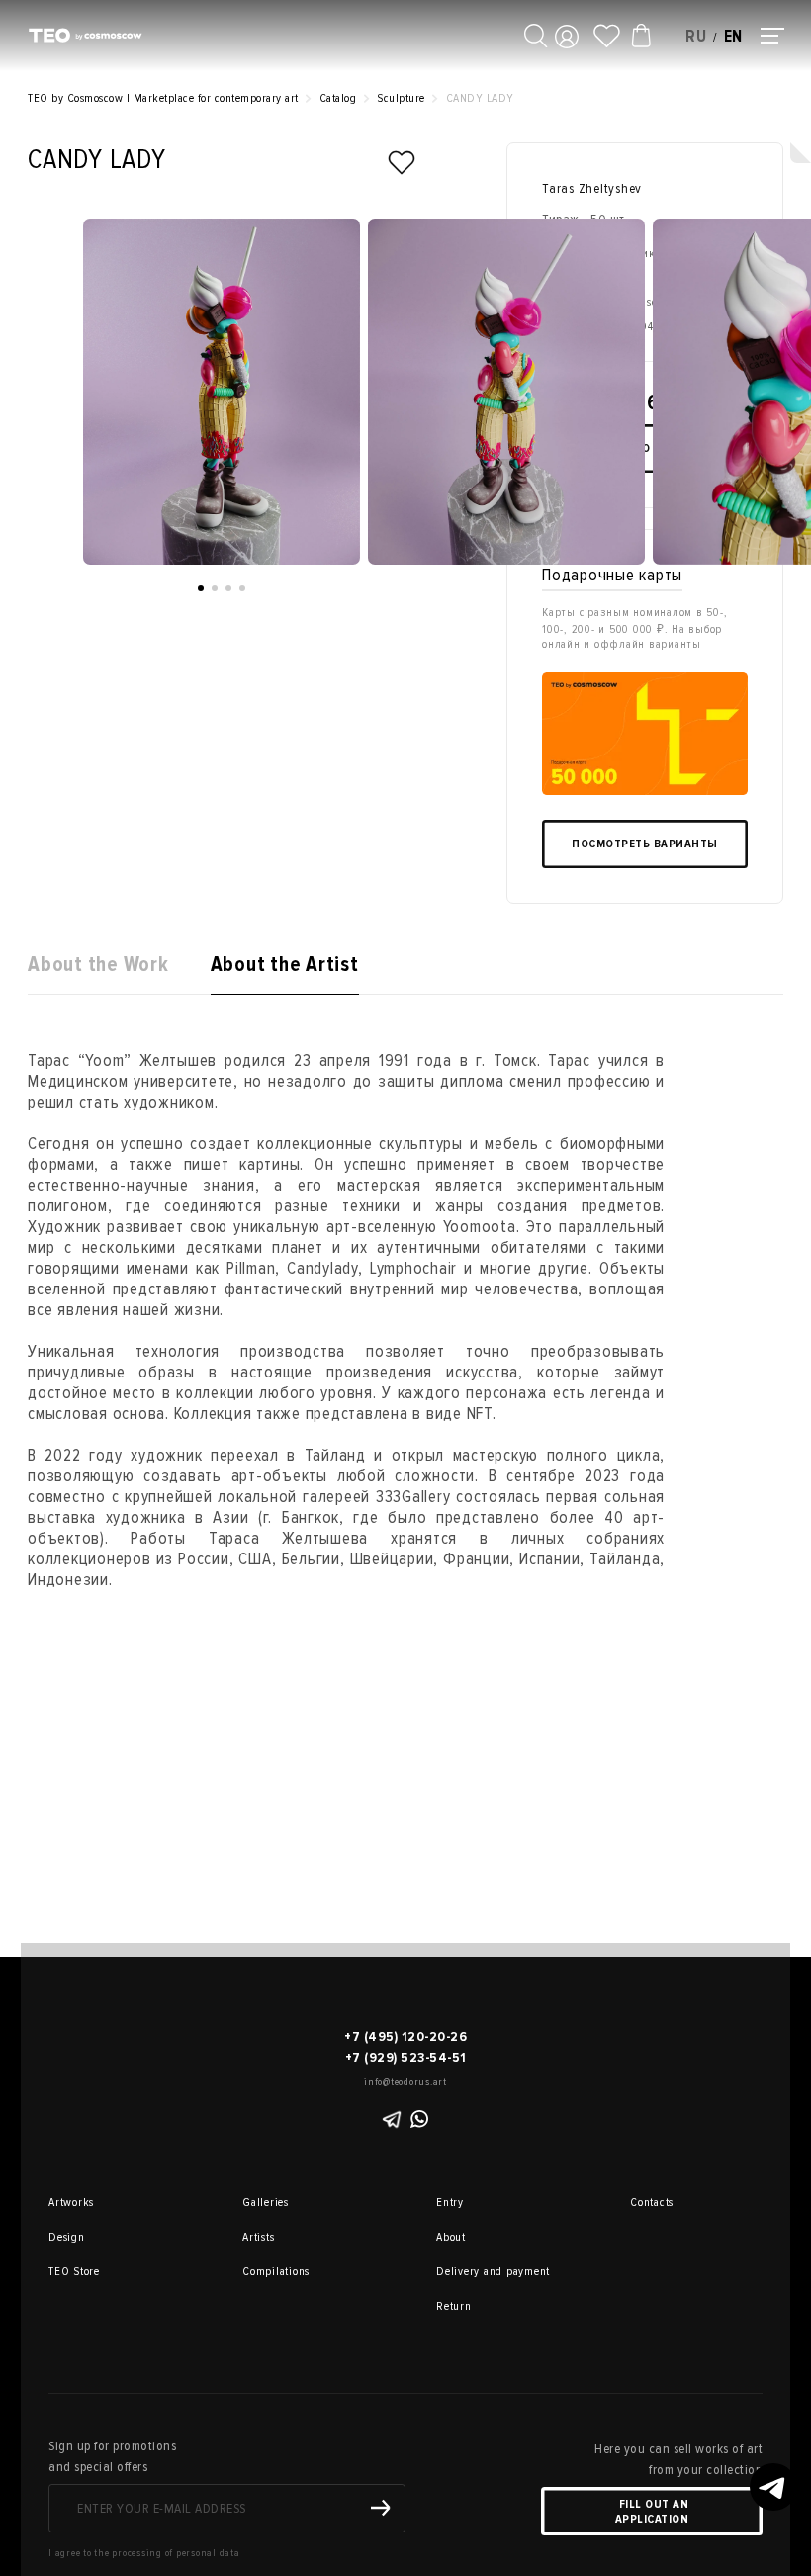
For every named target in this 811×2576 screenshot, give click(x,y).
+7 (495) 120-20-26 (405, 2037)
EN (734, 36)
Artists (258, 2237)
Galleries (266, 2203)
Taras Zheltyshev (592, 188)
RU (696, 36)
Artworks (71, 2203)
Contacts (652, 2203)
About (451, 2237)
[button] (201, 588)
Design (67, 2237)
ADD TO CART (645, 448)
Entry (450, 2203)
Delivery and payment (464, 2272)
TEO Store (74, 2272)
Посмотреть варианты (645, 844)
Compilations (270, 2272)
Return (454, 2307)
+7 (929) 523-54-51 (406, 2057)
